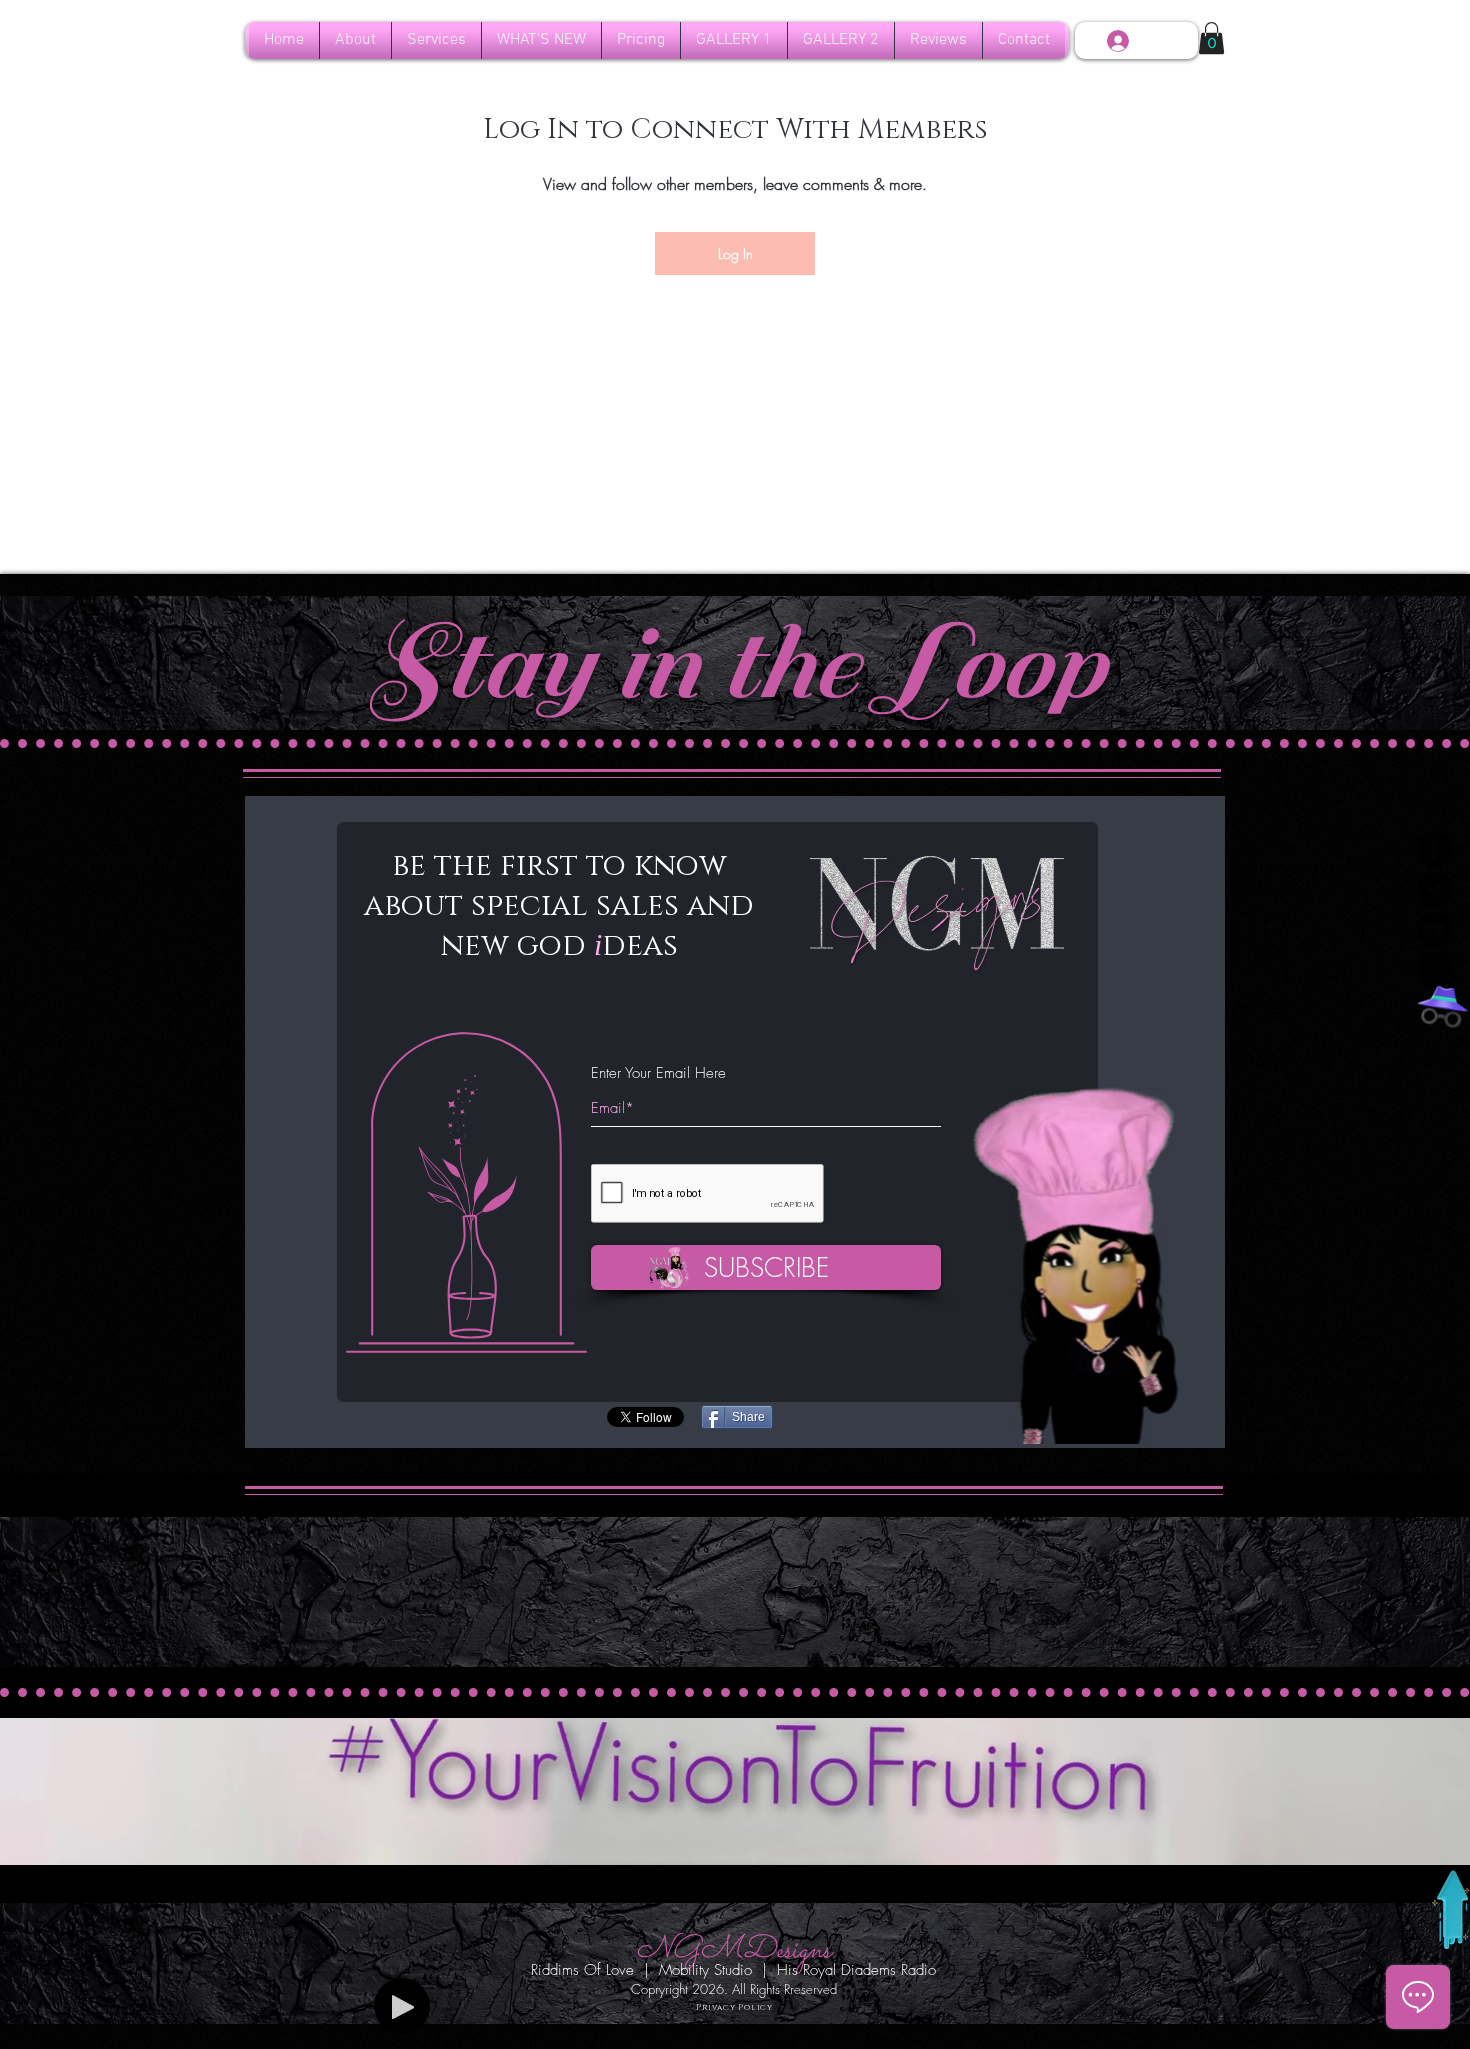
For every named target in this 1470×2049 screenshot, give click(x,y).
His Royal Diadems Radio (856, 1970)
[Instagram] (1434, 969)
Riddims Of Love (582, 1970)
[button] (734, 40)
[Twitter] (1434, 889)
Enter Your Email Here (658, 1073)
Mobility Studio (705, 1970)
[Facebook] (1434, 849)
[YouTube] (1434, 929)
